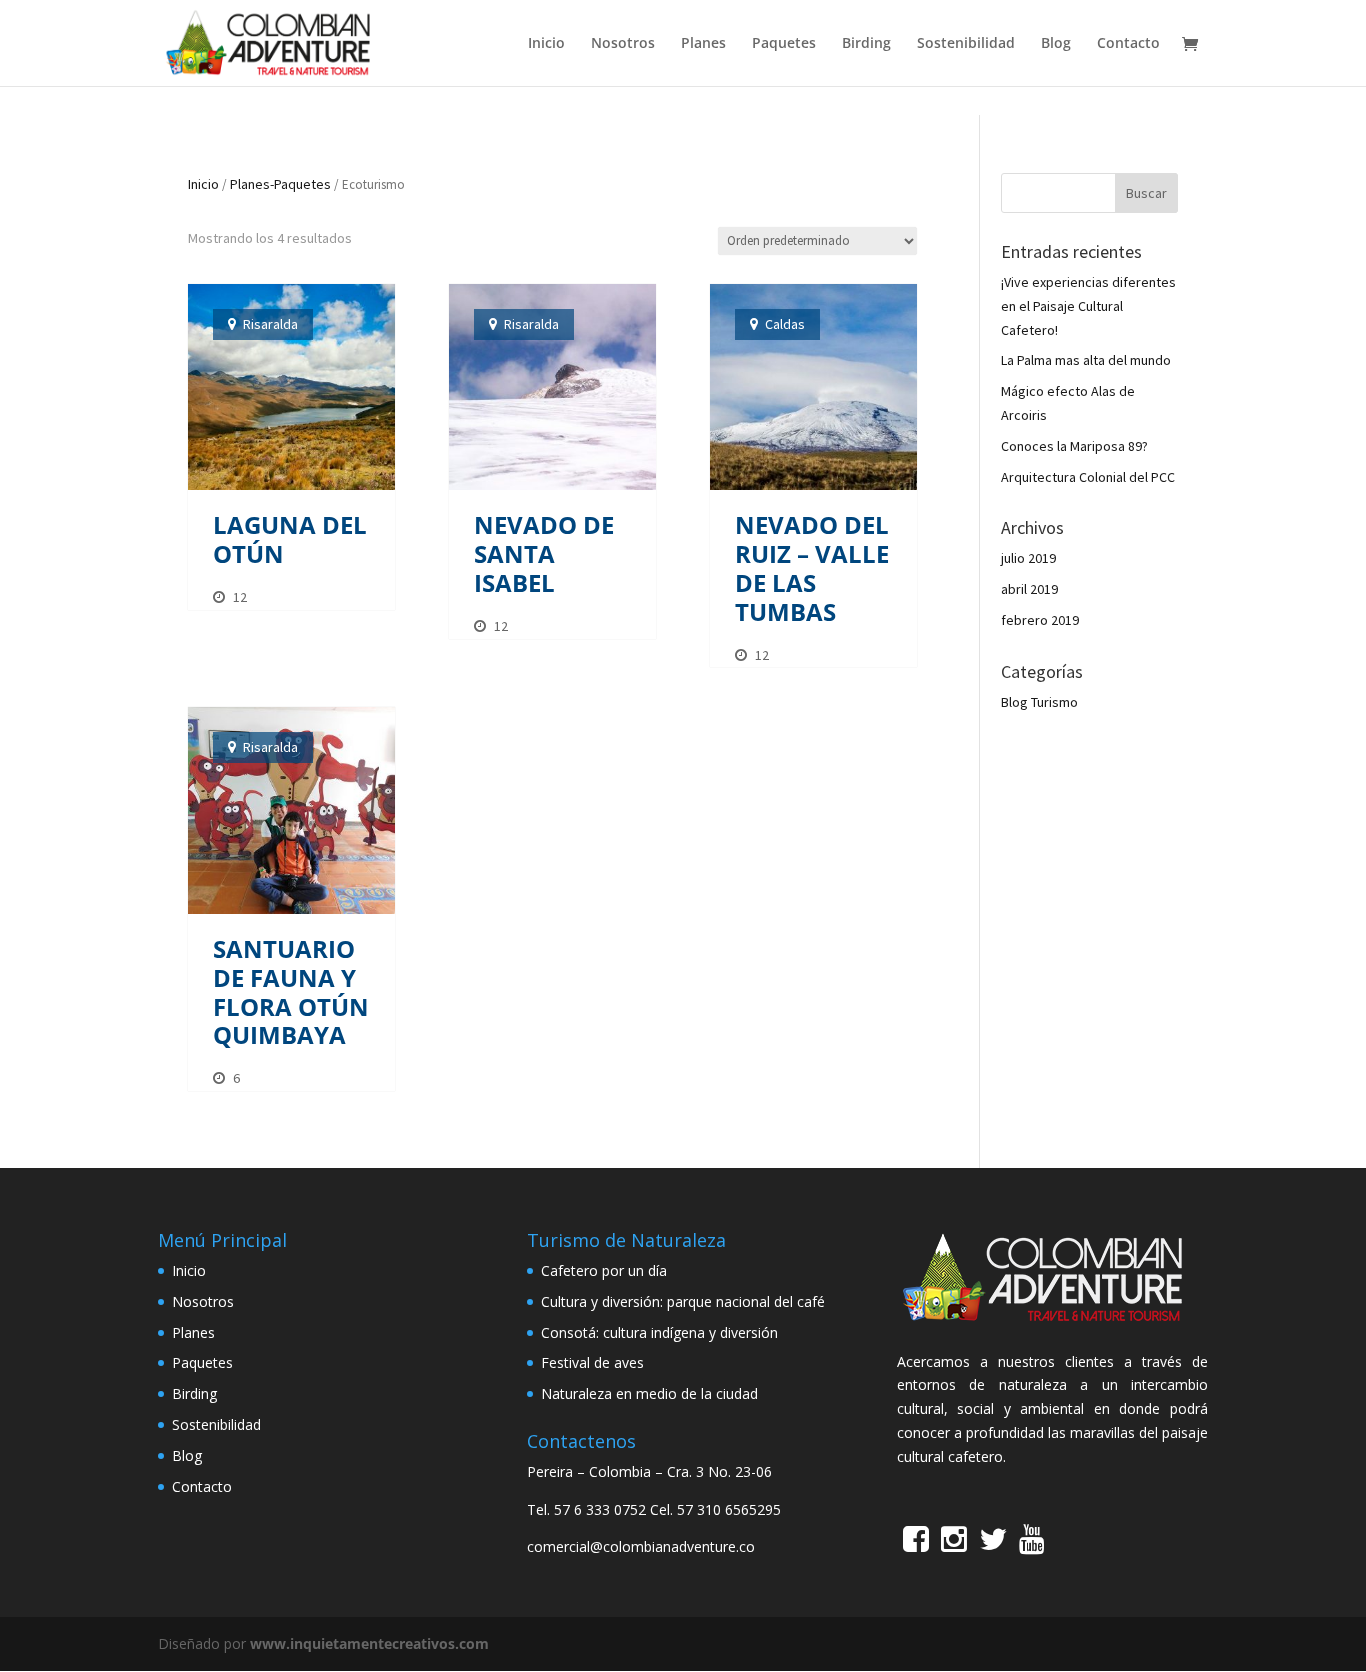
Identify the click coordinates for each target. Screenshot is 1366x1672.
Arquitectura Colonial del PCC (1088, 477)
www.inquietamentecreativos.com (369, 1643)
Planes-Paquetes (280, 184)
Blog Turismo (1039, 702)
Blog (1056, 44)
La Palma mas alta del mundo (1086, 360)
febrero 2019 (1040, 620)
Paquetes (784, 44)
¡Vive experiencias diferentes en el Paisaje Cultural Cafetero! (1088, 306)
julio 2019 (1028, 558)
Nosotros (623, 44)
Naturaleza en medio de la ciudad (649, 1393)
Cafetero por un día (604, 1270)
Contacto (1128, 44)
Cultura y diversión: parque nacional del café (683, 1301)
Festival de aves (592, 1362)
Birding (866, 44)
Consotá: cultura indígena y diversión (659, 1332)
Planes (703, 44)
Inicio (546, 44)
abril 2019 (1029, 589)
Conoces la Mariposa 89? (1074, 446)
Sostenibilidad (966, 44)
